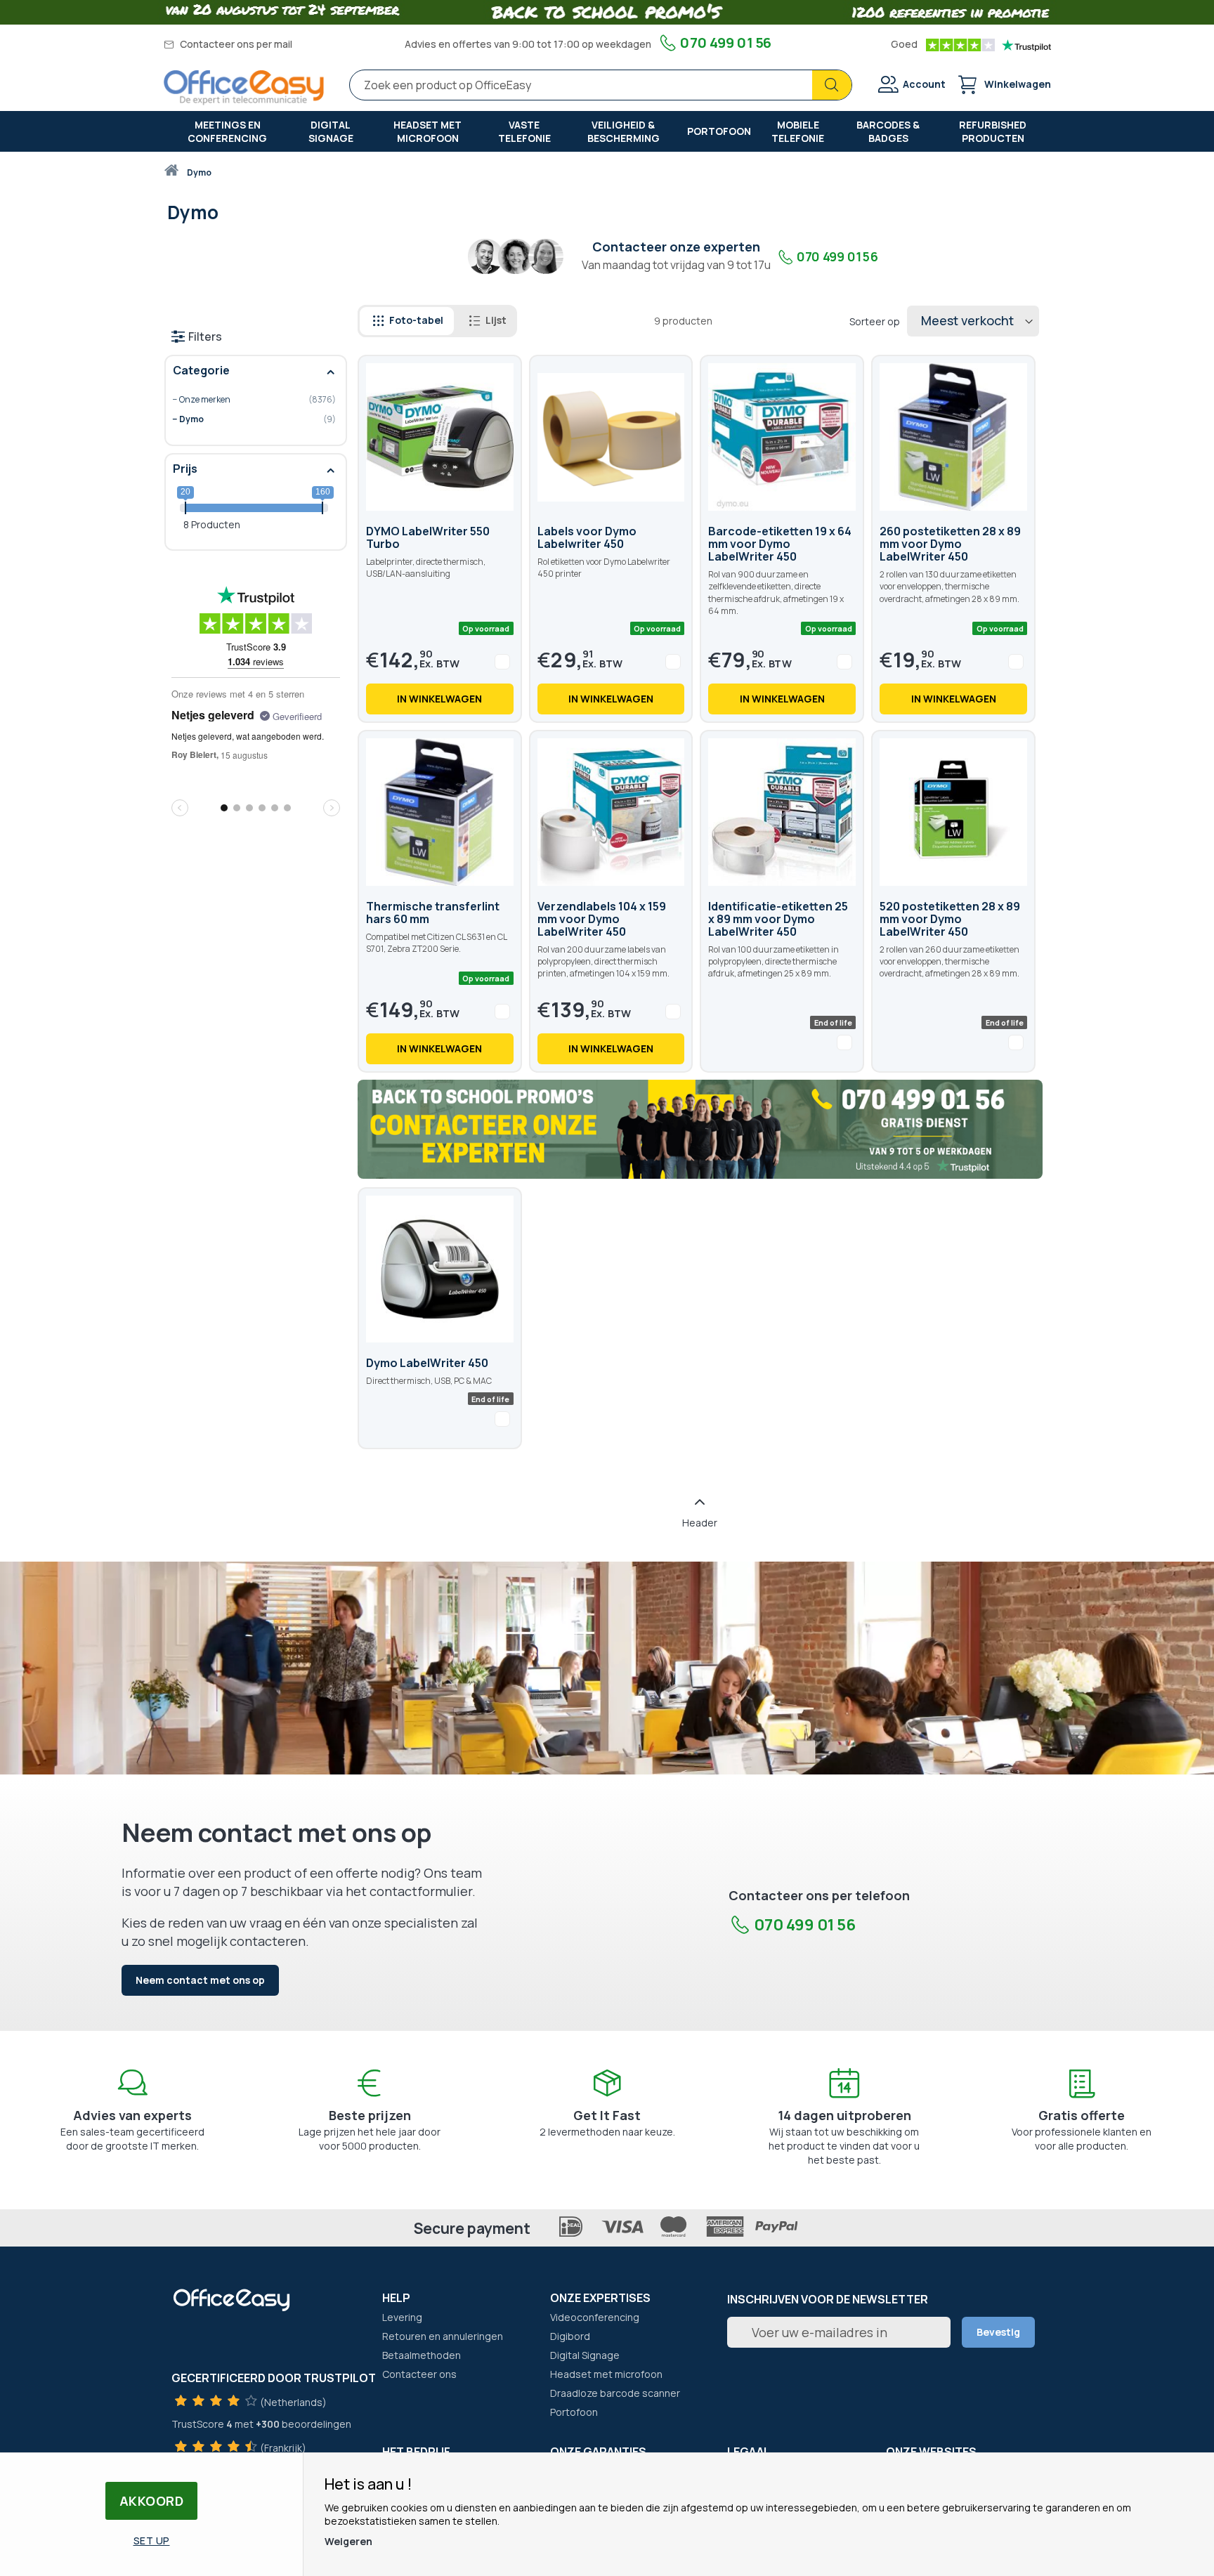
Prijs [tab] (185, 469)
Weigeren (348, 2541)
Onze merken (246, 400)
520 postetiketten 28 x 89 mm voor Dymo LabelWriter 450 (950, 919)
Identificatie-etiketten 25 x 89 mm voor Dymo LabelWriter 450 (778, 919)
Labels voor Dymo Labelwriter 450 (587, 537)
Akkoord (152, 2501)
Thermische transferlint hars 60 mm (433, 913)
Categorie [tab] (201, 370)
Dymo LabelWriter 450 (427, 1363)
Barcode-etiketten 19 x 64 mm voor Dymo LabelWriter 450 (780, 544)
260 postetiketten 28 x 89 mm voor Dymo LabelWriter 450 (950, 544)
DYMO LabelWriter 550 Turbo (428, 537)
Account (924, 84)
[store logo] (244, 87)
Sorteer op (875, 321)
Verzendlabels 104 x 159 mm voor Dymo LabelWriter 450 (602, 919)
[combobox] (601, 85)
